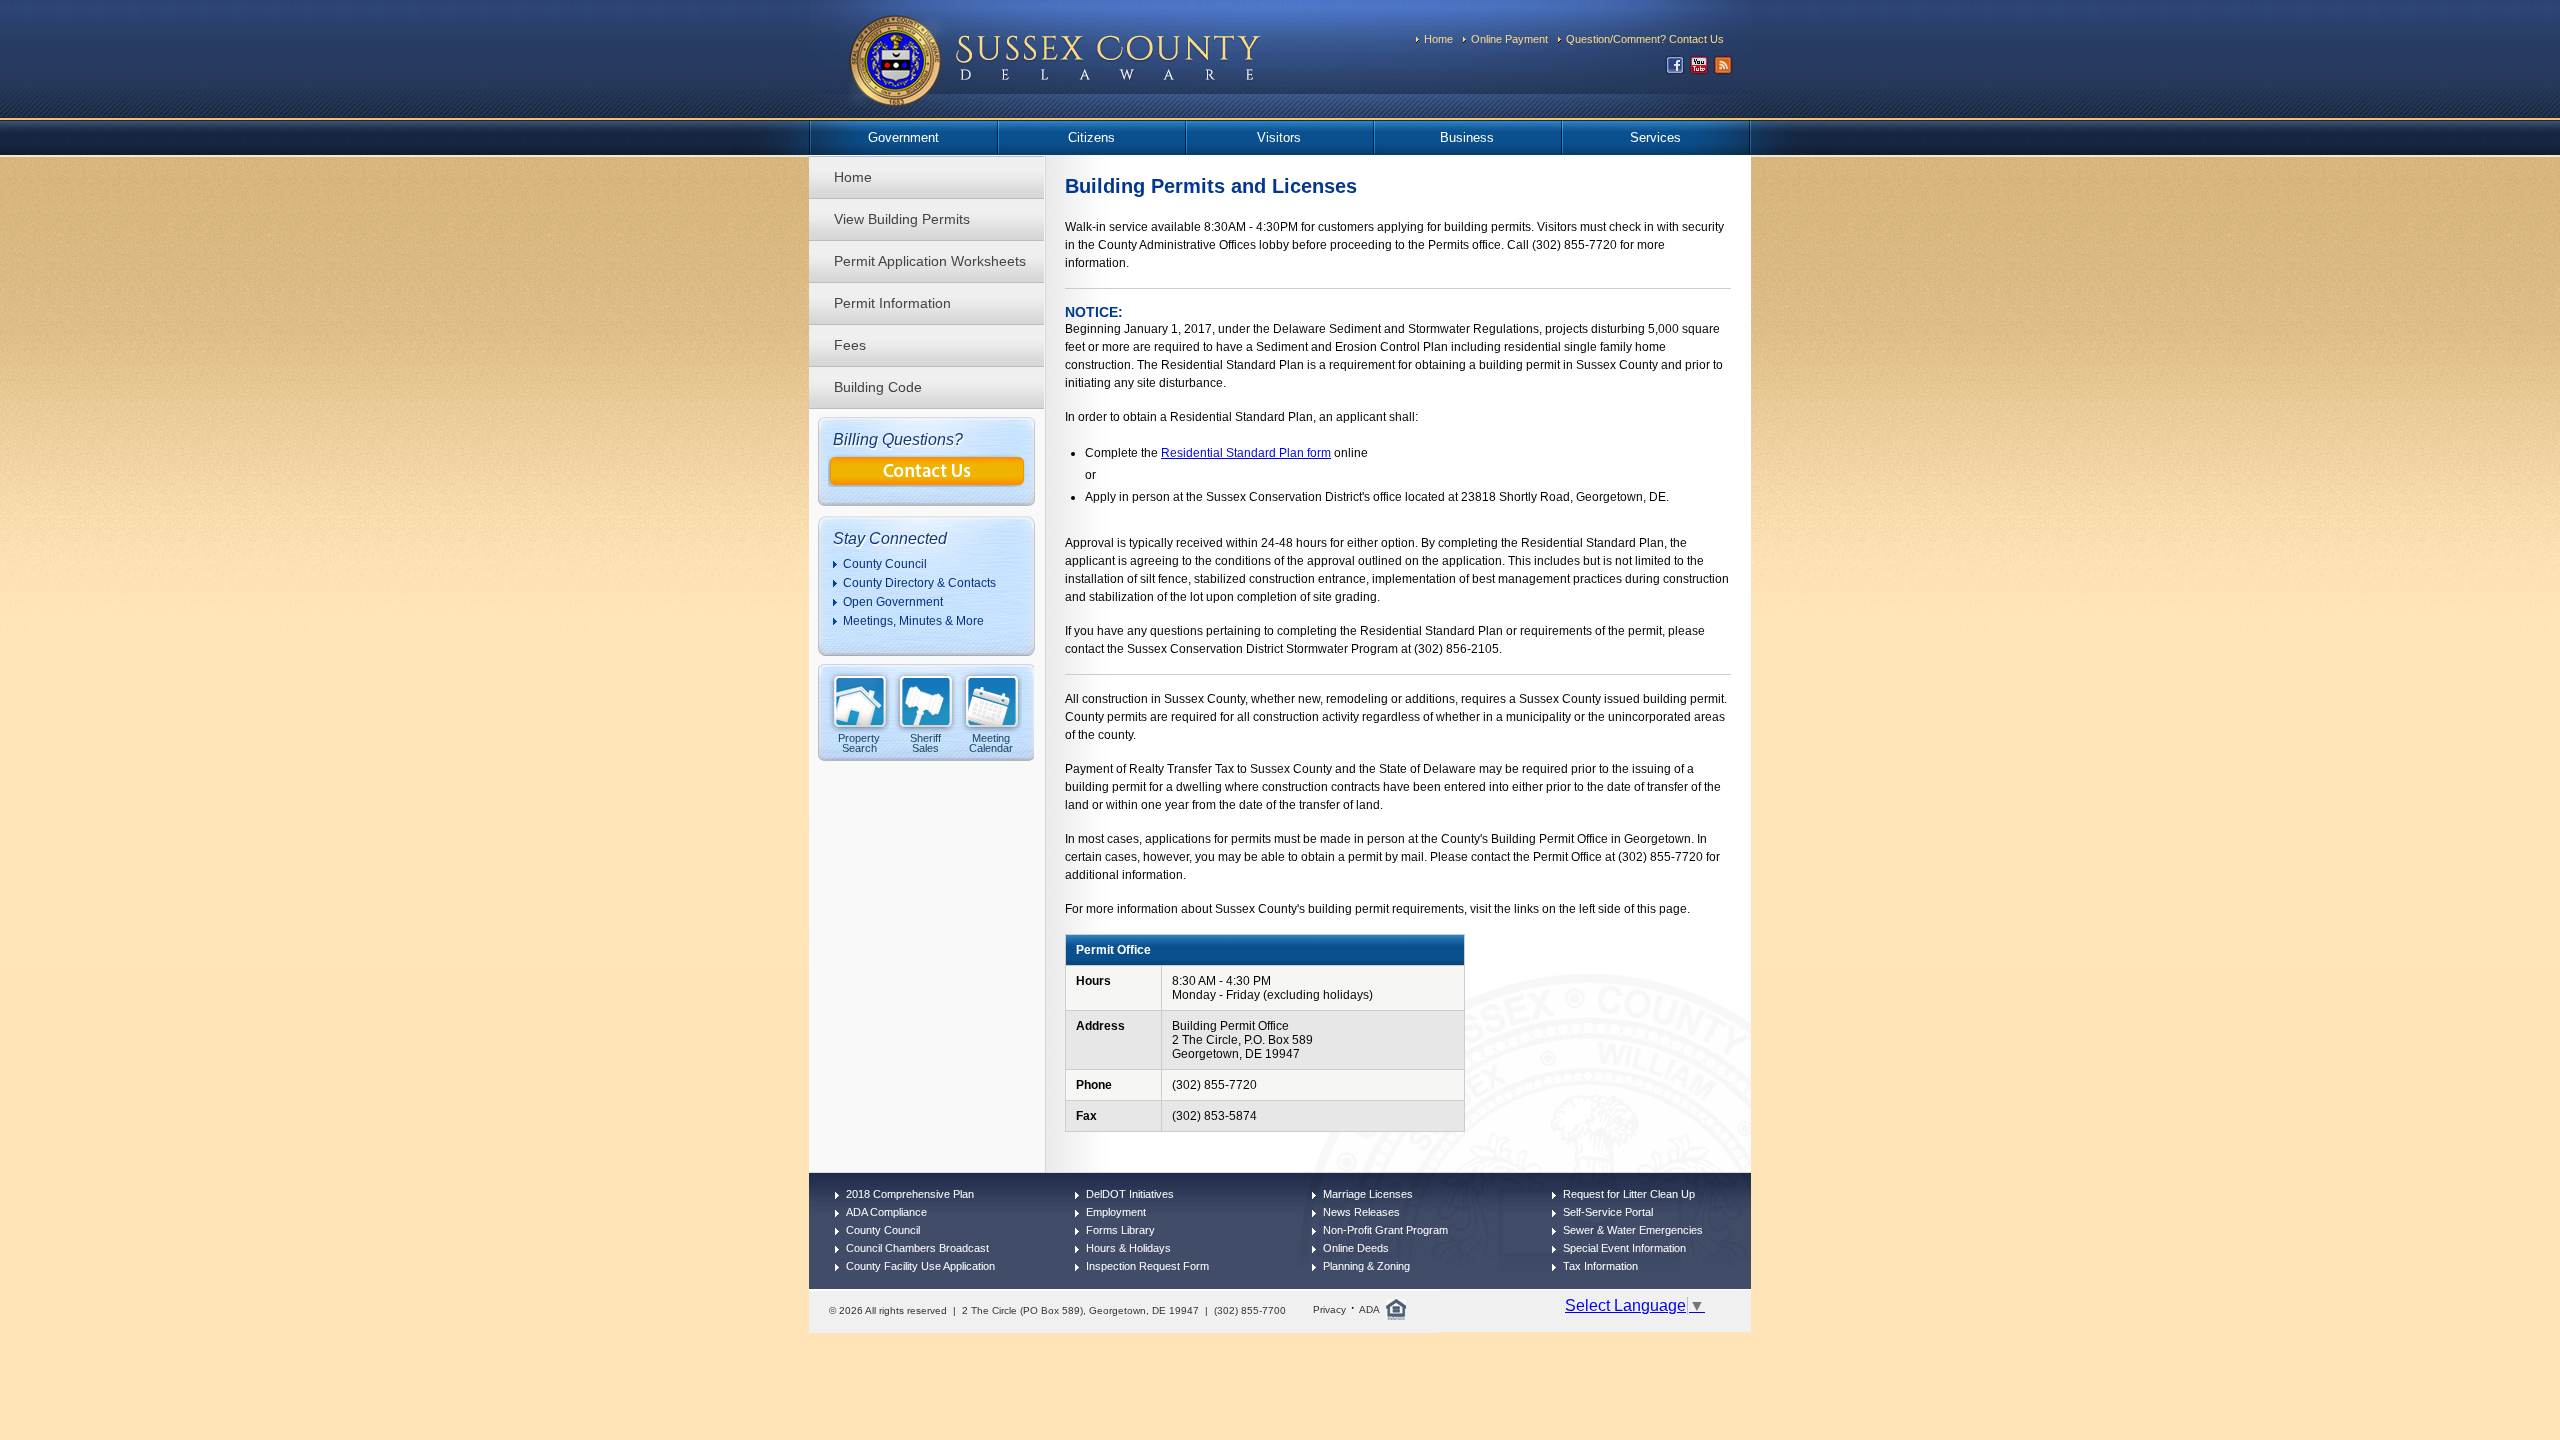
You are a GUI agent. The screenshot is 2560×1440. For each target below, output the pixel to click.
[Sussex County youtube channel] (1699, 69)
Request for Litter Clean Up (1629, 1194)
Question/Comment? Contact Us (1645, 39)
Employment (1116, 1212)
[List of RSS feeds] (1723, 69)
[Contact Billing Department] (927, 481)
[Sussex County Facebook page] (1675, 69)
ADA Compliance (886, 1212)
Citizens (1091, 137)
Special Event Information (1624, 1248)
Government (903, 137)
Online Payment (1509, 39)
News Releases (1361, 1212)
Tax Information (1600, 1266)
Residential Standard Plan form (1246, 453)
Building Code (878, 387)
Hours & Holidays (1128, 1248)
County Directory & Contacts (919, 583)
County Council (885, 564)
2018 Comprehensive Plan (910, 1194)
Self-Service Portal (1608, 1212)
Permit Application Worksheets (930, 261)
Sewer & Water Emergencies (1633, 1230)
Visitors (1279, 137)
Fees (850, 345)
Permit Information (892, 303)
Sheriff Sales (925, 742)
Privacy (1329, 1309)
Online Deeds (1356, 1248)
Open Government (893, 602)
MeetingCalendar (991, 742)
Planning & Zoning (1366, 1266)
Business (1467, 137)
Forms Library (1120, 1230)
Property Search (859, 742)
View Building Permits (902, 219)
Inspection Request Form (1147, 1266)
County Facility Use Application (920, 1266)
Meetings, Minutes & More (913, 621)
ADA (1369, 1309)
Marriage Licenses (1368, 1194)
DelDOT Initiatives (1130, 1194)
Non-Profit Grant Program (1385, 1230)
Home (1438, 39)
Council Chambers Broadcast (917, 1248)
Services (1655, 137)
